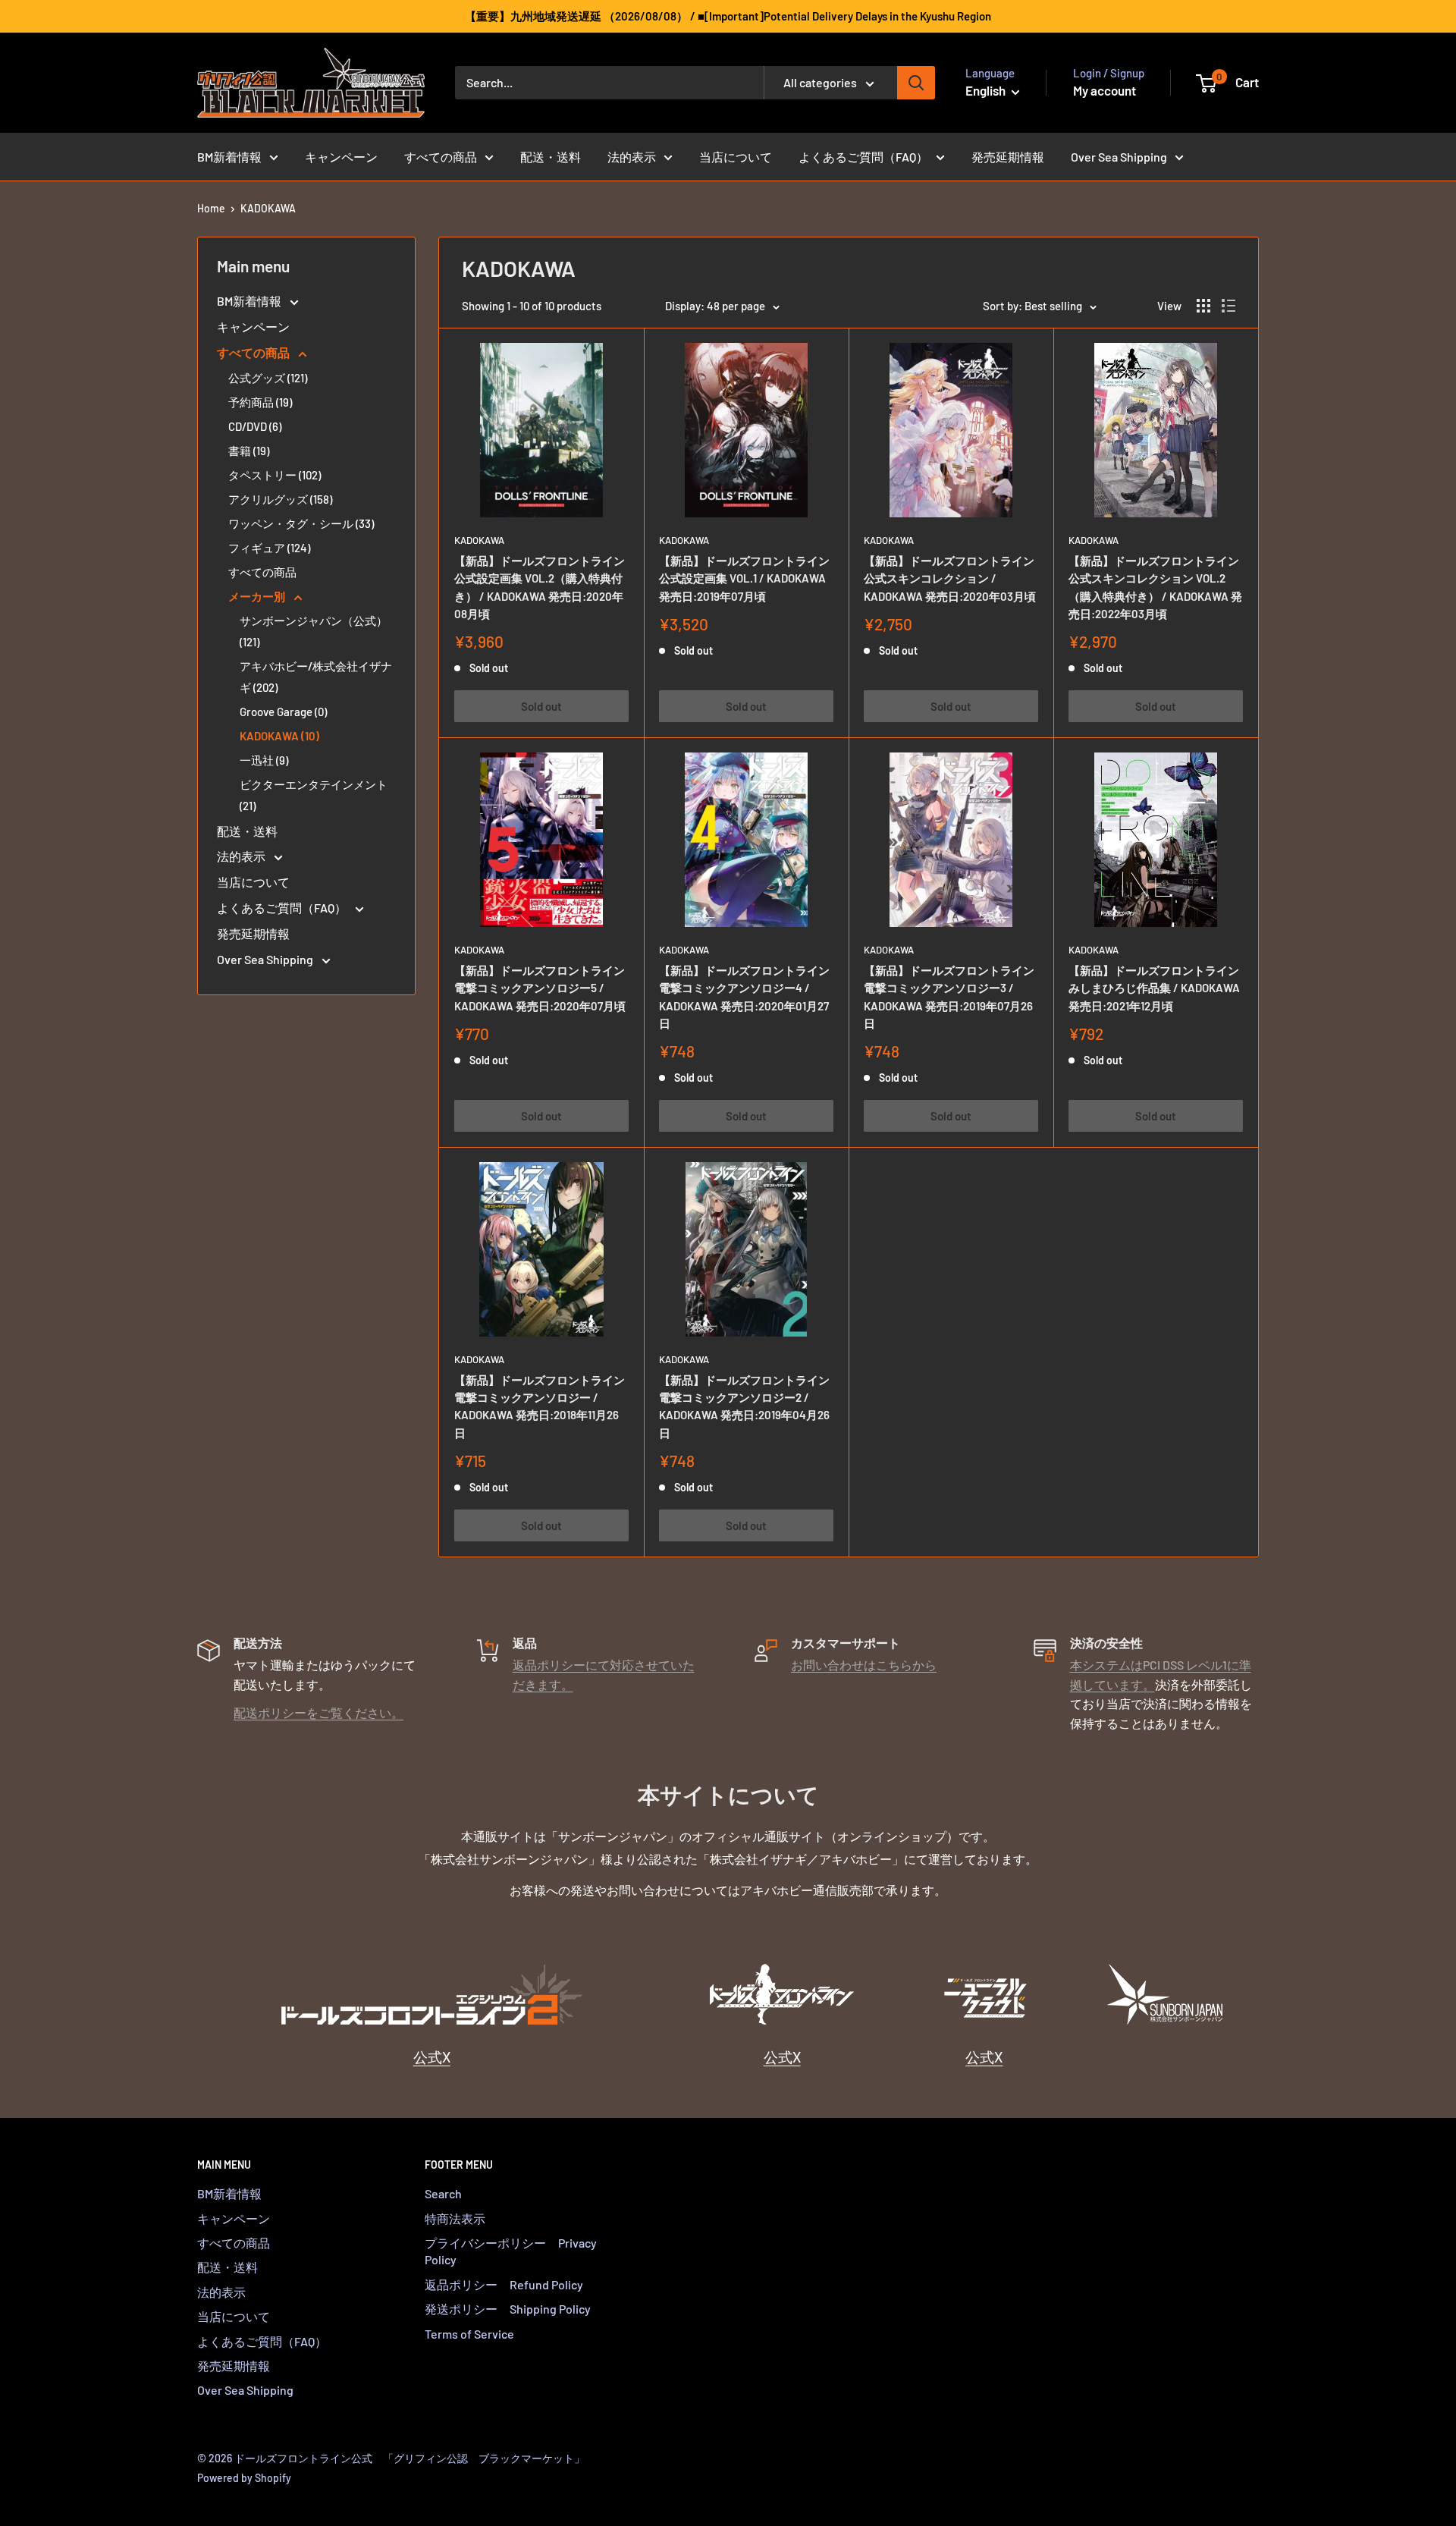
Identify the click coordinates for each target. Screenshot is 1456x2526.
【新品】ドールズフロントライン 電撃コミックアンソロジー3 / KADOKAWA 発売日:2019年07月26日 (949, 997)
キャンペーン (341, 157)
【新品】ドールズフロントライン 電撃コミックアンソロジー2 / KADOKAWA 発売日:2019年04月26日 (744, 1406)
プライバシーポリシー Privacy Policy (511, 2251)
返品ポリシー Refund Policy (504, 2284)
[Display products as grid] (1203, 306)
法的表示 (632, 157)
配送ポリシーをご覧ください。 (318, 1712)
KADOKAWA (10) (279, 736)
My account (1105, 90)
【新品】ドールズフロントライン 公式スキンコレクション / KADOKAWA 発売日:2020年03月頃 (950, 578)
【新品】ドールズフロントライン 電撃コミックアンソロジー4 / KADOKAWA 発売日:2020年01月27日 (744, 997)
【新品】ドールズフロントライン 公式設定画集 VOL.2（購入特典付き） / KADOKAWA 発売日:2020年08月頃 (540, 587)
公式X (432, 2057)
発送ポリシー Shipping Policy (508, 2309)
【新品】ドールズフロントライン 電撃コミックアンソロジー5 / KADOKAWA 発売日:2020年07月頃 (540, 988)
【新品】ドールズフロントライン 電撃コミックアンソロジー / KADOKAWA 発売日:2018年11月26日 (540, 1406)
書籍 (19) (249, 451)
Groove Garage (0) (283, 712)
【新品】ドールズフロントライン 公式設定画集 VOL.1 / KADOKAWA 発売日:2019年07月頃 (744, 578)
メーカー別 (258, 596)
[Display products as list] (1228, 306)
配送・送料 (551, 157)
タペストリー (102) (275, 475)
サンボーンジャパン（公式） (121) (314, 631)
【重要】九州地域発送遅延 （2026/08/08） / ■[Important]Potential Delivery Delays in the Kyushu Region (728, 16)
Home (211, 208)
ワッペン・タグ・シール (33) (301, 523)
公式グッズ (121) (268, 378)
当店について (736, 157)
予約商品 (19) (260, 402)
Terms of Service (469, 2334)
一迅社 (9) (264, 760)
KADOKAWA (268, 208)
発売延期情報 (1008, 157)
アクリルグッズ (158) (280, 499)
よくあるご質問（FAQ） (863, 157)
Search (443, 2193)
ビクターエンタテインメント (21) (314, 795)
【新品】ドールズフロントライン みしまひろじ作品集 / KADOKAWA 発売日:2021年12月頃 (1154, 988)
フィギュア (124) (269, 548)
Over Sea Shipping (1119, 157)
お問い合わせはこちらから (864, 1665)
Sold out (541, 706)
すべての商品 (441, 157)
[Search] (916, 83)
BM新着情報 (229, 157)
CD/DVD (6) (255, 426)
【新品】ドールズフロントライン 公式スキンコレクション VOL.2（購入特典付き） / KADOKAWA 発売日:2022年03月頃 (1155, 587)
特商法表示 (455, 2218)
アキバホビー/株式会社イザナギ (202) (316, 677)
